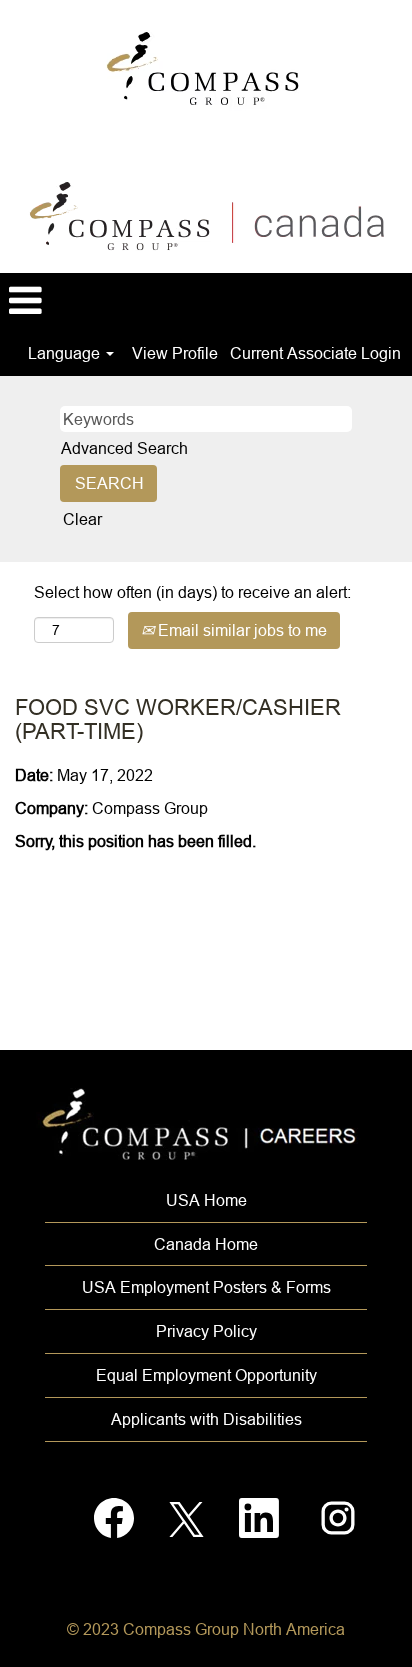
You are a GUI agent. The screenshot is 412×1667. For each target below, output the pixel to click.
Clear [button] (82, 519)
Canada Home (206, 1244)
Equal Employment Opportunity (206, 1375)
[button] (206, 302)
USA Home (206, 1200)
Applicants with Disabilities (206, 1419)
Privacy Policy (206, 1331)
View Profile (175, 353)
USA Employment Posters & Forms (206, 1287)
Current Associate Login (315, 353)
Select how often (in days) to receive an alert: (192, 592)
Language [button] (66, 353)
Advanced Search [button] (124, 448)
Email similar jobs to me (240, 630)
